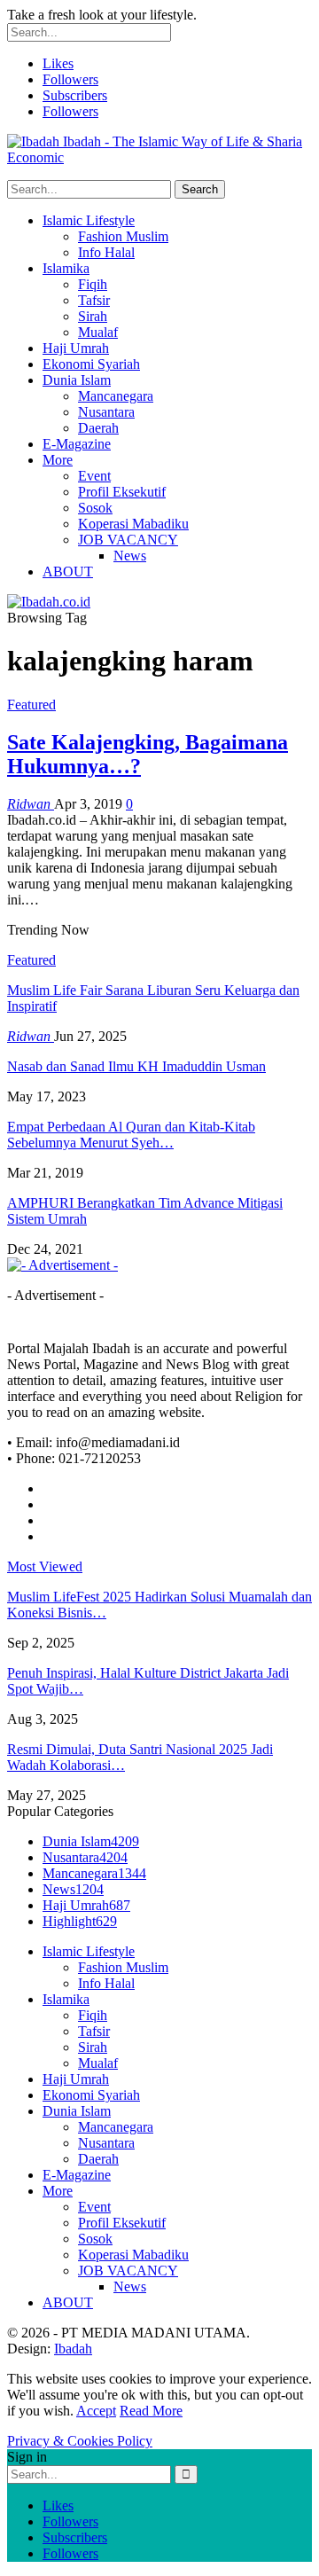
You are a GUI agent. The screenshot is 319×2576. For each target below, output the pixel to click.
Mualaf (98, 332)
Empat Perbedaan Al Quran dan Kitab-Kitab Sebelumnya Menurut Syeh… (131, 1135)
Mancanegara (116, 396)
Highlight (80, 1921)
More (58, 460)
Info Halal (106, 252)
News (130, 556)
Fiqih (93, 284)
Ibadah (73, 2349)
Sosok (95, 508)
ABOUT (68, 572)
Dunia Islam (77, 380)
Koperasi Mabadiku (133, 524)
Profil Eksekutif (122, 492)
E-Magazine (77, 444)
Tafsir (94, 300)
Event (94, 476)
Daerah (98, 428)
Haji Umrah (76, 348)
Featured (31, 705)
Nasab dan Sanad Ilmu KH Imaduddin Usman (136, 1066)
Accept (96, 2411)
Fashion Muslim (123, 236)
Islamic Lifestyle (89, 220)
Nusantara (106, 412)
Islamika (66, 268)
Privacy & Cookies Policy (80, 2441)
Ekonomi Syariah (91, 364)
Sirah (93, 316)
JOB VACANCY (128, 540)
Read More (151, 2411)
